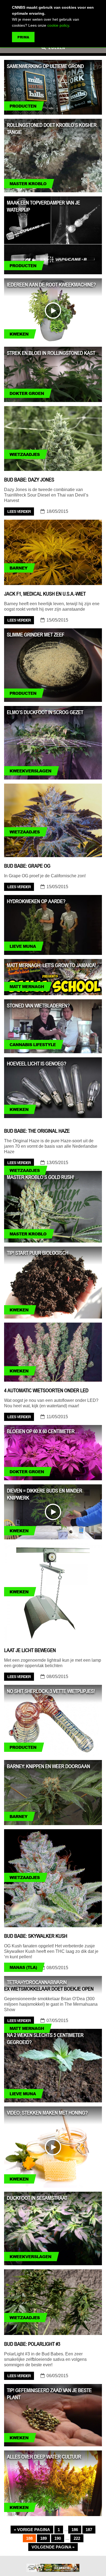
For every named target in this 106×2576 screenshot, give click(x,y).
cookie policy (58, 25)
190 (58, 2538)
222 (77, 2538)
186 (75, 2530)
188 (29, 2538)
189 (43, 2538)
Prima (23, 37)
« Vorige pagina (32, 2530)
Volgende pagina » (53, 2547)
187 (89, 2530)
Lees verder (19, 511)
